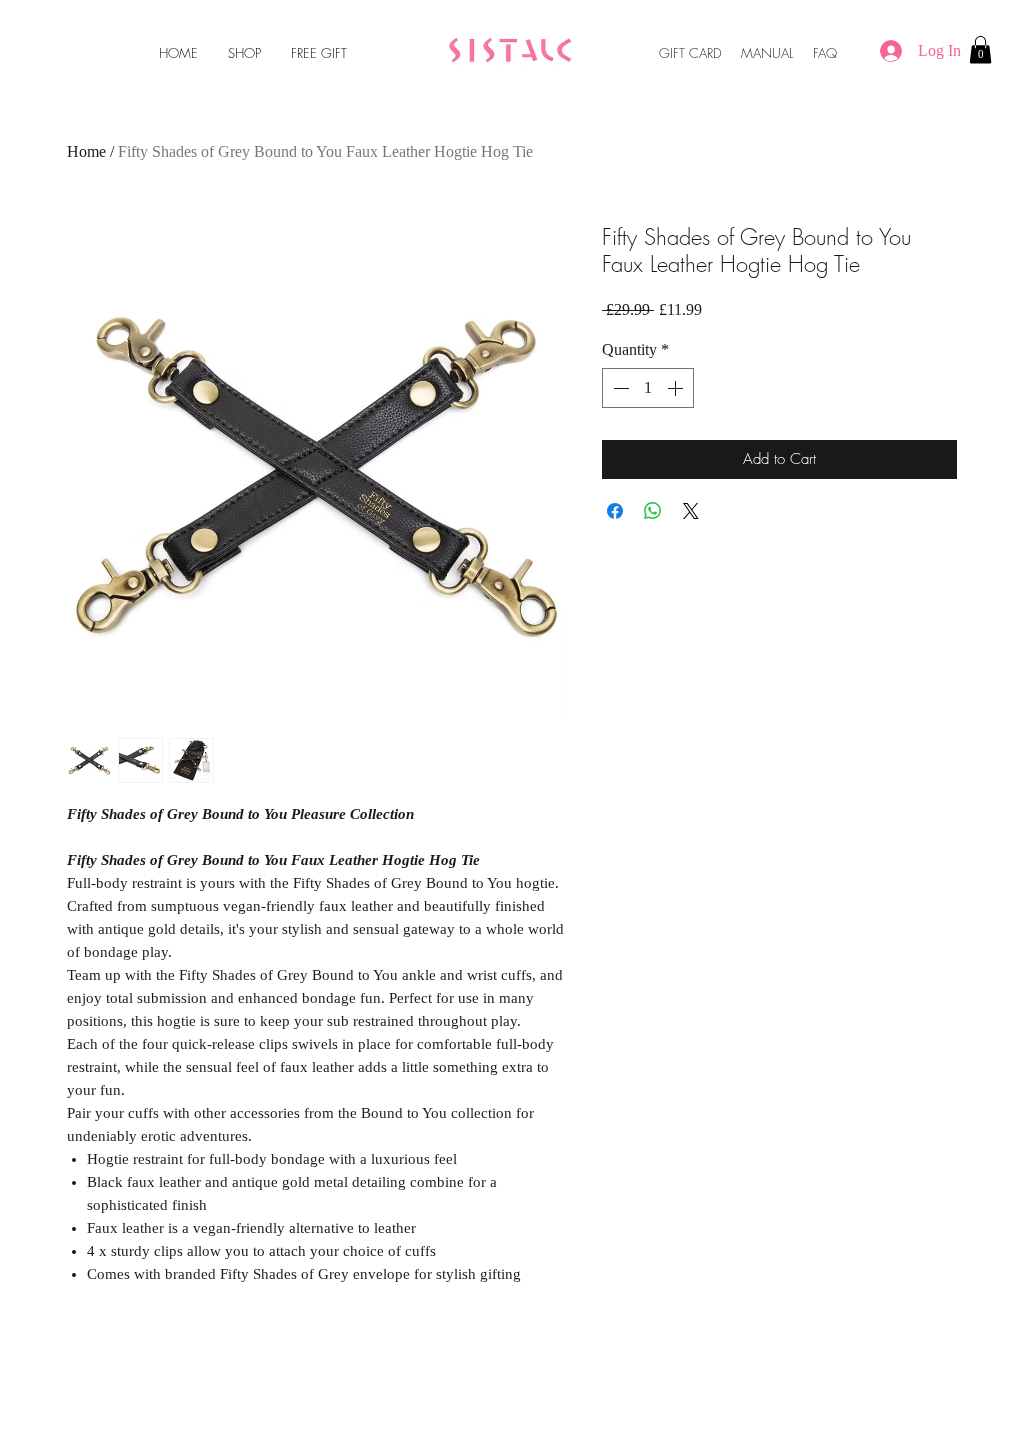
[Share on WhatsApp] (653, 511)
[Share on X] (691, 511)
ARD (710, 53)
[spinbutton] (648, 388)
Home (86, 151)
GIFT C (679, 53)
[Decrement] (619, 388)
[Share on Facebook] (615, 511)
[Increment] (677, 388)
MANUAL (767, 53)
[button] (980, 49)
